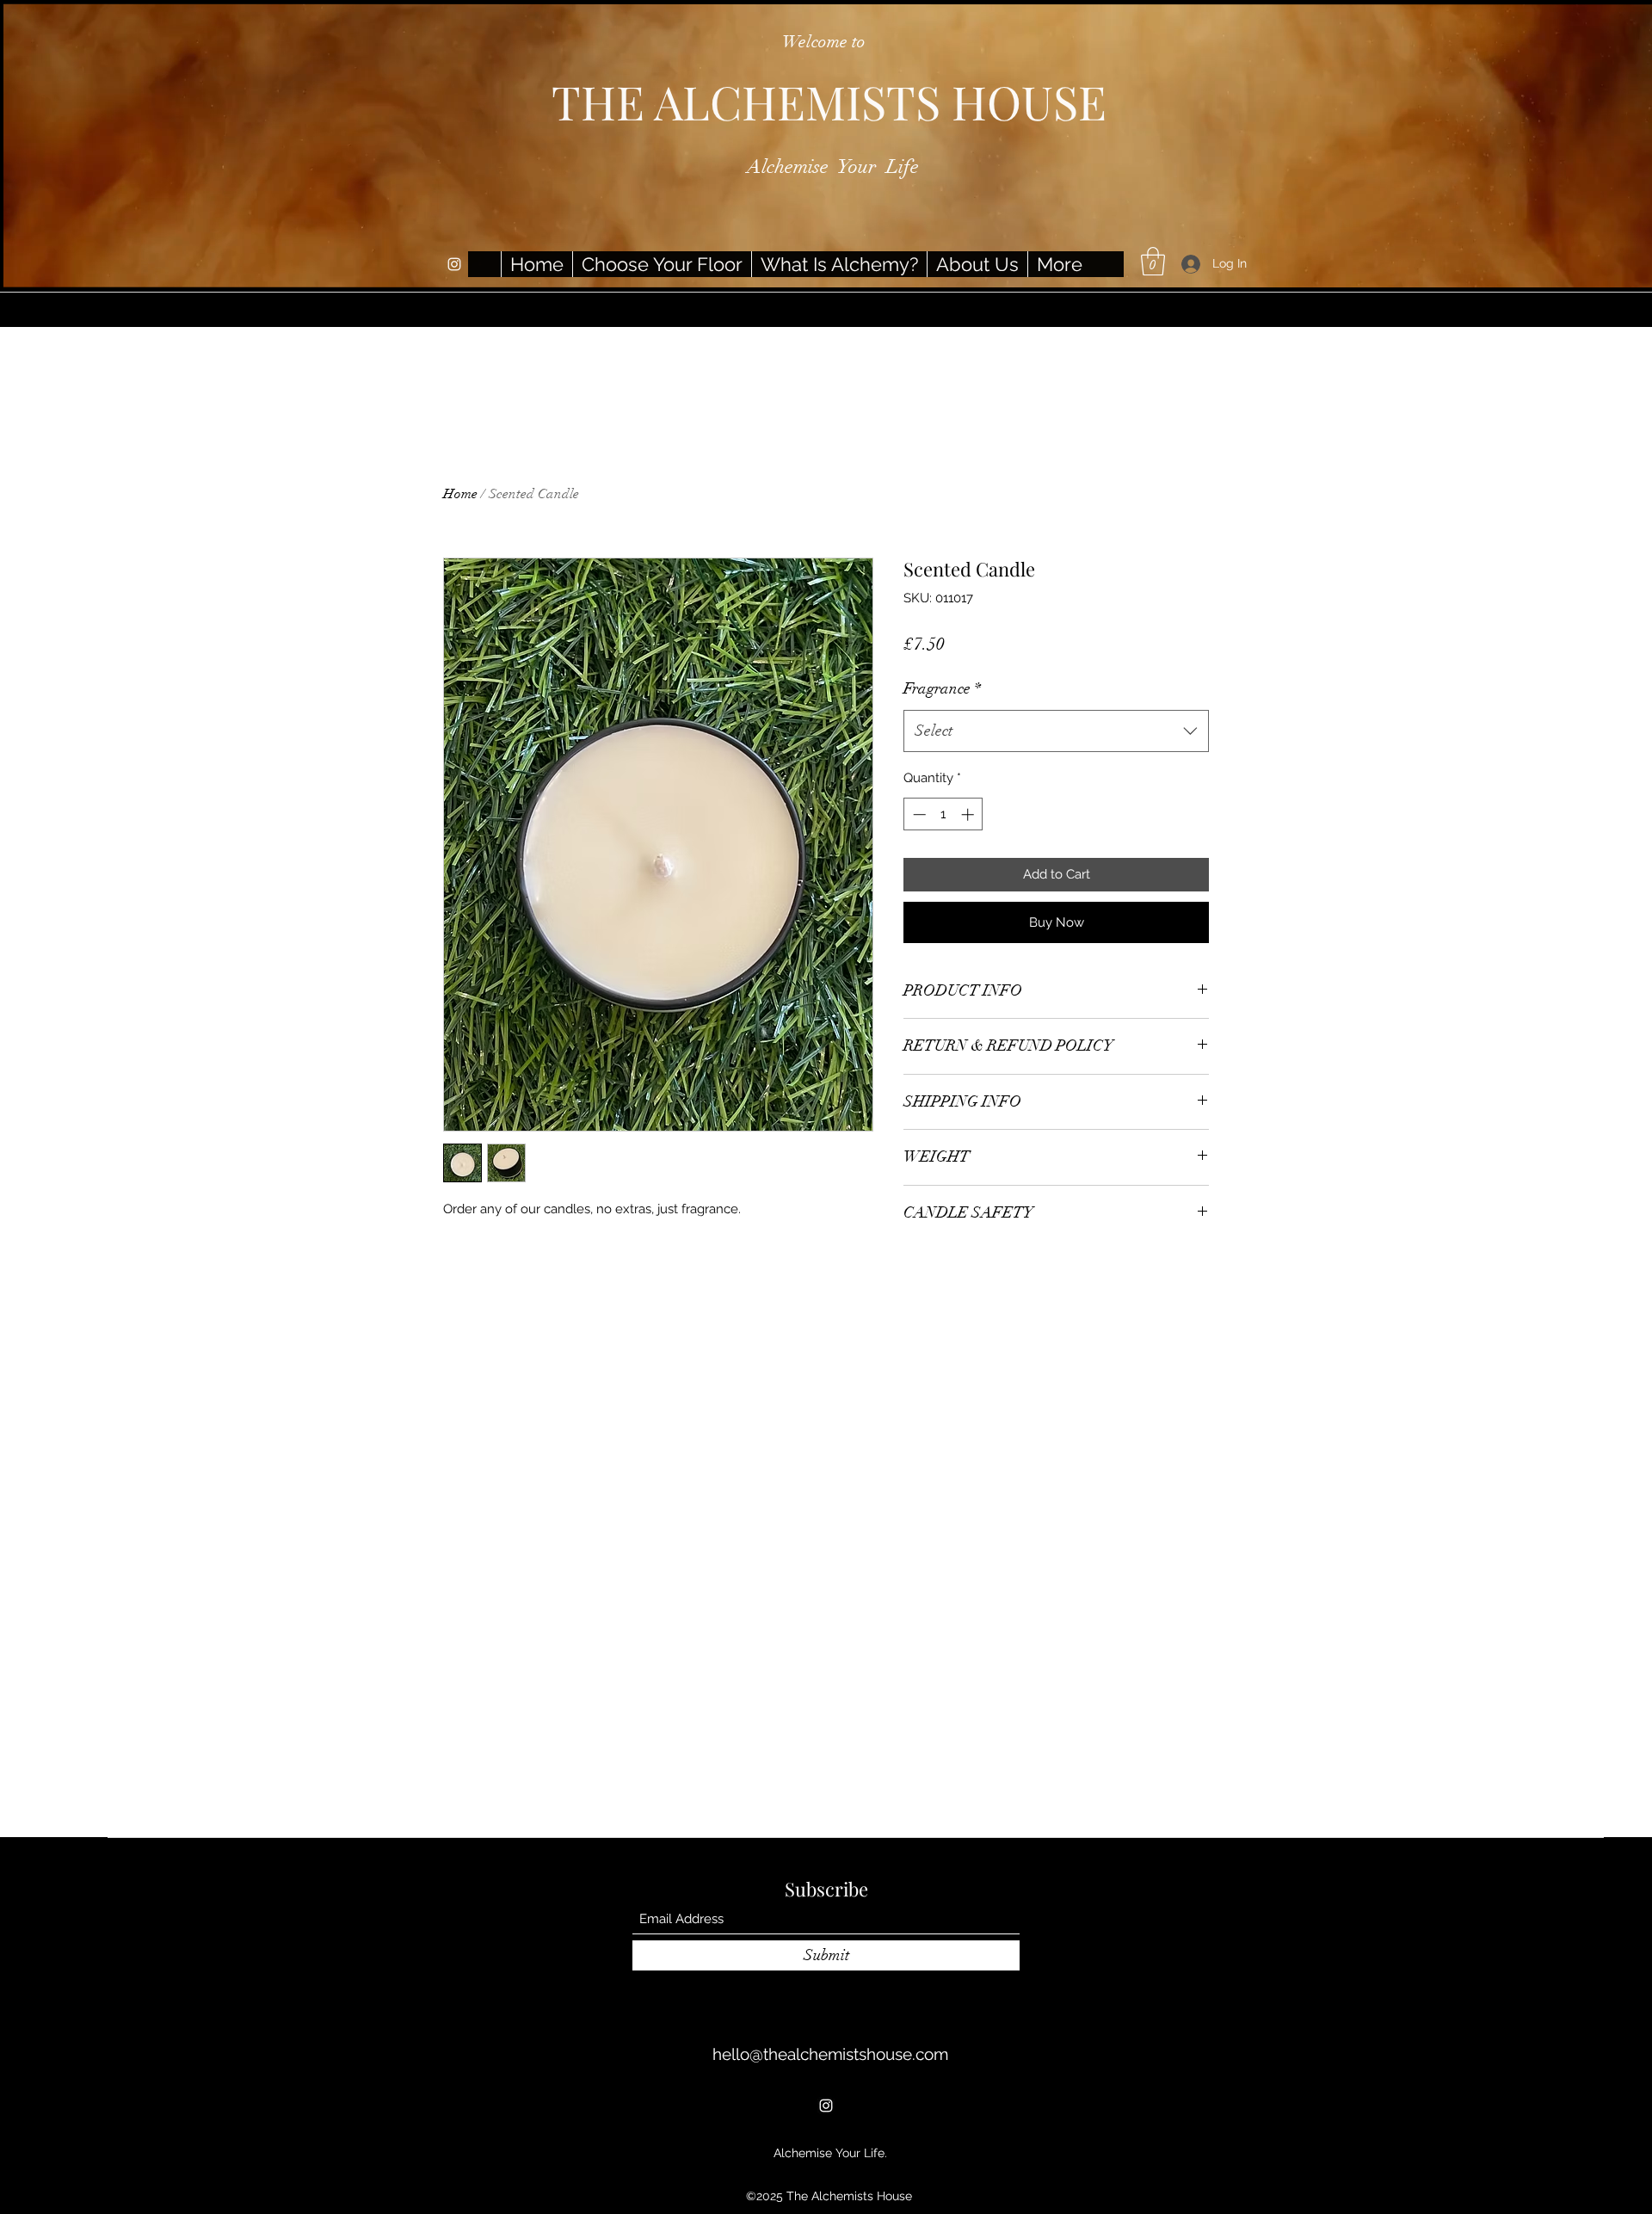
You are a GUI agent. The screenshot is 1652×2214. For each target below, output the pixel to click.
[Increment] (969, 814)
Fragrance (942, 688)
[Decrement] (918, 814)
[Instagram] (454, 264)
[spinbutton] (943, 814)
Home (460, 494)
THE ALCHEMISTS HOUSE (829, 102)
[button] (1153, 261)
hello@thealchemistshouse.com (830, 2054)
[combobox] (1056, 731)
